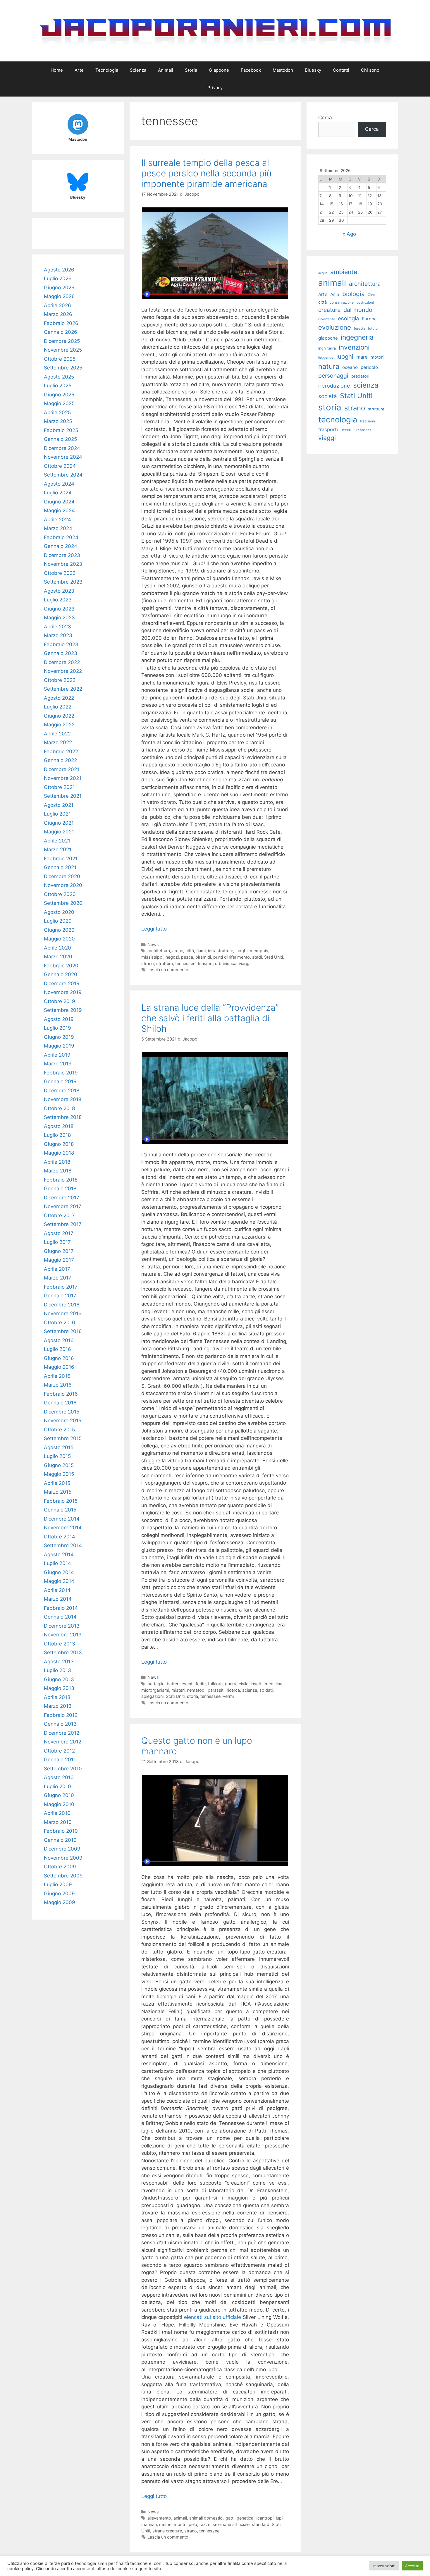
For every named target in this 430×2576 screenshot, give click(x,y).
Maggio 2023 (59, 618)
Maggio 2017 (59, 1260)
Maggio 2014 (59, 1581)
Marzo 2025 (58, 421)
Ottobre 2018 (59, 1108)
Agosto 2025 (59, 377)
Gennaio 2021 (60, 867)
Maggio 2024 (59, 510)
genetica (245, 2518)
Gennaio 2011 (60, 1760)
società (328, 396)
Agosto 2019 (59, 1019)
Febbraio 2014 (61, 1608)
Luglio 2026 (58, 278)
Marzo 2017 (58, 1278)
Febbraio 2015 (61, 1501)
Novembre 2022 (63, 671)
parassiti (216, 1690)
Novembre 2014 (63, 1528)
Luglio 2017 (57, 1242)
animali (180, 2518)
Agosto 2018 (59, 1126)
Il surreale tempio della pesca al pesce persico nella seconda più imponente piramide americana (206, 173)
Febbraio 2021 (61, 859)
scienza (250, 1690)
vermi (228, 1696)
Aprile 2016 (57, 1376)
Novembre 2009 (63, 1858)
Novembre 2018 (63, 1099)
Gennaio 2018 (60, 1189)
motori (377, 357)
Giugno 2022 (59, 716)
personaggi (333, 376)
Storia (191, 70)
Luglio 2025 (58, 386)
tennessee (185, 963)
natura (329, 366)
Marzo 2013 (58, 1706)
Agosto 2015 (59, 1447)
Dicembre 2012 (62, 1733)
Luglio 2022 (58, 707)
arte (323, 294)
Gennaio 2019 (60, 1081)
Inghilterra (327, 348)
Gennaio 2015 (60, 1510)
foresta (360, 329)
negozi (172, 957)
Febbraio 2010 (61, 1831)
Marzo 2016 (58, 1385)
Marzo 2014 (58, 1599)
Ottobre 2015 (59, 1430)
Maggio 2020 (59, 939)
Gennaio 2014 (60, 1617)
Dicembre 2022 (62, 662)
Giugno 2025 (59, 395)
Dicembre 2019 (62, 983)
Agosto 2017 (59, 1233)
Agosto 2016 (59, 1340)
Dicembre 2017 (62, 1198)
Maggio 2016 (59, 1367)
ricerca (233, 1690)
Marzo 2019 (58, 1064)
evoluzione (335, 327)
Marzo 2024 (58, 528)
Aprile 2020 (57, 948)
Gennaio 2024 (61, 546)
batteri (173, 1684)
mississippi (152, 957)
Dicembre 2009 (62, 1849)
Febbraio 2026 (61, 323)
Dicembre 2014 (62, 1519)
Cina (371, 295)
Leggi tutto (154, 929)
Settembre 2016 (63, 1331)
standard (261, 2524)
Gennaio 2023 (61, 653)
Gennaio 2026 (61, 332)
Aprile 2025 (57, 412)
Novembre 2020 (63, 885)
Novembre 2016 (63, 1313)
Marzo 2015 (58, 1492)
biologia (354, 294)
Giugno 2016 (59, 1358)
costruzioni (365, 302)
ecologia (348, 318)
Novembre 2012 (63, 1742)
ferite (201, 1684)
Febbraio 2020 (61, 966)
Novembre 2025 (63, 350)
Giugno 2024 (59, 502)
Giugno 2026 (59, 288)
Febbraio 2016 (61, 1394)
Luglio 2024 (58, 493)
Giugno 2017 (59, 1251)
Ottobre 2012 (59, 1751)
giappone (328, 338)
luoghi (241, 951)
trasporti (328, 429)
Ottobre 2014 (60, 1537)
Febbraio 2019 (61, 1073)
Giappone (219, 70)
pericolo (369, 367)
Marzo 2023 (58, 635)
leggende (326, 357)
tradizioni (368, 421)
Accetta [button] (412, 2566)
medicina (274, 1684)
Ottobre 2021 (59, 787)
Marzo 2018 (58, 1171)
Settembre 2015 (63, 1438)
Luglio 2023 (58, 600)
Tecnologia (107, 70)
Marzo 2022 (58, 742)
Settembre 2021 (63, 796)
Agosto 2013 (59, 1662)
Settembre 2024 (63, 475)
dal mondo (358, 310)
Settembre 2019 (63, 1010)
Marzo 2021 (58, 850)
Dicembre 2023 (62, 555)
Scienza (138, 70)
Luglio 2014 (57, 1563)
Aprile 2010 (57, 1813)
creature (329, 310)
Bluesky (313, 70)
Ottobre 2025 (60, 359)
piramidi (203, 957)
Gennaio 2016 (60, 1403)
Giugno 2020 (59, 930)
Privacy (215, 88)
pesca (187, 957)
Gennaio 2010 (60, 1840)
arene (178, 951)
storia (192, 1696)
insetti (257, 1684)
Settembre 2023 (63, 582)
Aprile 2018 (57, 1162)
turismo (205, 963)
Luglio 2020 (58, 921)
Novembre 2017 (63, 1206)
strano (148, 963)
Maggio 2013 (59, 1688)
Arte (79, 70)
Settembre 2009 (63, 1876)
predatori (360, 376)
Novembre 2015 (63, 1421)
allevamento (159, 2518)
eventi (188, 1684)
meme (165, 2524)
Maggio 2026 (59, 296)
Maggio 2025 (59, 403)
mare (362, 357)
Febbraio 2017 (61, 1287)
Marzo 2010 (58, 1822)
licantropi (265, 2518)
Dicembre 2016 (62, 1305)
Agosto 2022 (59, 698)
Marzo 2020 (58, 957)
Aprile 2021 (57, 841)
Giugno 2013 (59, 1679)
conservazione (342, 302)
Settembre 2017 (63, 1224)
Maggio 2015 (59, 1474)
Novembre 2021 (63, 778)
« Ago (349, 234)
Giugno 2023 (59, 609)
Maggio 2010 (59, 1804)
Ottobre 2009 (60, 1867)
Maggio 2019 (59, 1046)
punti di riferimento (232, 957)
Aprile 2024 (57, 520)
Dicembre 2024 (62, 448)
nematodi (196, 1690)
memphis (259, 951)
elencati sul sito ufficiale (213, 2317)
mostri (180, 2524)
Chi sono (370, 70)
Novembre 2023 (63, 564)
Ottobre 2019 (60, 1001)
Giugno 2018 (59, 1144)
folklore (215, 1684)
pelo (193, 2524)
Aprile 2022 (57, 734)
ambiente (344, 272)
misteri (178, 1690)
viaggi (245, 963)
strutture (165, 963)
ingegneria (357, 337)
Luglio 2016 (57, 1349)
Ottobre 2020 (60, 894)
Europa (369, 319)
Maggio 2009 (60, 1902)
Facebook (251, 70)
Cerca (325, 118)
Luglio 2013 (57, 1670)
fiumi (201, 951)
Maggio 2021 (59, 832)
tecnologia (338, 420)
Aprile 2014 (57, 1590)
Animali (166, 70)
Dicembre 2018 (62, 1091)
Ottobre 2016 (60, 1323)
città (190, 951)
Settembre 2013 (63, 1652)
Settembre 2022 (63, 689)
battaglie (156, 1684)
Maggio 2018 (59, 1153)
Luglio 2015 (57, 1456)
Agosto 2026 (59, 270)
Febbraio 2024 (61, 537)
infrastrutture (221, 951)
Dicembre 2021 (62, 769)
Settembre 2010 (63, 1769)
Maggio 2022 (59, 725)
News (153, 944)
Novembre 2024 (63, 457)
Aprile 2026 (57, 305)
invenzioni (354, 347)
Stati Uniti (274, 957)
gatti (230, 2518)
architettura (159, 951)
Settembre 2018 (63, 1117)
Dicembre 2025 (62, 341)
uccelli (346, 430)
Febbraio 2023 (61, 644)
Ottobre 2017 (59, 1215)
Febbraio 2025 (61, 430)
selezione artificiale (231, 2524)
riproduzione (334, 386)
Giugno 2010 (59, 1795)
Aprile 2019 (57, 1055)
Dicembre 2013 (62, 1626)
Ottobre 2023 (60, 573)
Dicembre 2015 (62, 1412)
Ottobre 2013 (60, 1644)
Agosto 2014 (59, 1554)
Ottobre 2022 (60, 680)
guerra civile (237, 1684)
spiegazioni (152, 1696)
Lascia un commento (168, 970)
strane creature (167, 2531)
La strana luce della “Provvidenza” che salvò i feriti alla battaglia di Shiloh (210, 1018)
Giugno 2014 (59, 1572)
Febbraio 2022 (61, 752)
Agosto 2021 (59, 805)
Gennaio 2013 (60, 1724)
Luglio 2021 (57, 814)
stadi (257, 957)
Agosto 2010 (59, 1777)
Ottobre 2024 (60, 466)
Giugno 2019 (59, 1037)
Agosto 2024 (59, 484)
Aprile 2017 (57, 1269)
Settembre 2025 (63, 368)
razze (205, 2524)
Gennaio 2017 (60, 1296)
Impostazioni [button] (384, 2566)
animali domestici (206, 2518)
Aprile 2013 (57, 1697)
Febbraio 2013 (61, 1715)
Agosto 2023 (59, 591)
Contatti (341, 70)
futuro (373, 329)
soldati (266, 1690)
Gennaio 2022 (60, 760)
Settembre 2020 (63, 903)
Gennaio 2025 (60, 439)
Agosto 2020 (59, 912)
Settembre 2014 (63, 1545)
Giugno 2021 (59, 823)
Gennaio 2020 (61, 974)
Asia (335, 294)
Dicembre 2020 (62, 876)
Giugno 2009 (59, 1894)
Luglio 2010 (57, 1786)
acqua (323, 273)
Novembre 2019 (63, 992)
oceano (350, 367)
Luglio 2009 (58, 1884)
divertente (327, 319)
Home (57, 70)
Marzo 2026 (58, 314)
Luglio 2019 (57, 1028)
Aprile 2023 (57, 627)
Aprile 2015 (57, 1483)
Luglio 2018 (57, 1135)
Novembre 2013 (63, 1635)
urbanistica (226, 963)
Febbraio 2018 (61, 1180)
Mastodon (283, 70)
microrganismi (155, 1690)
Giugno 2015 (59, 1465)
